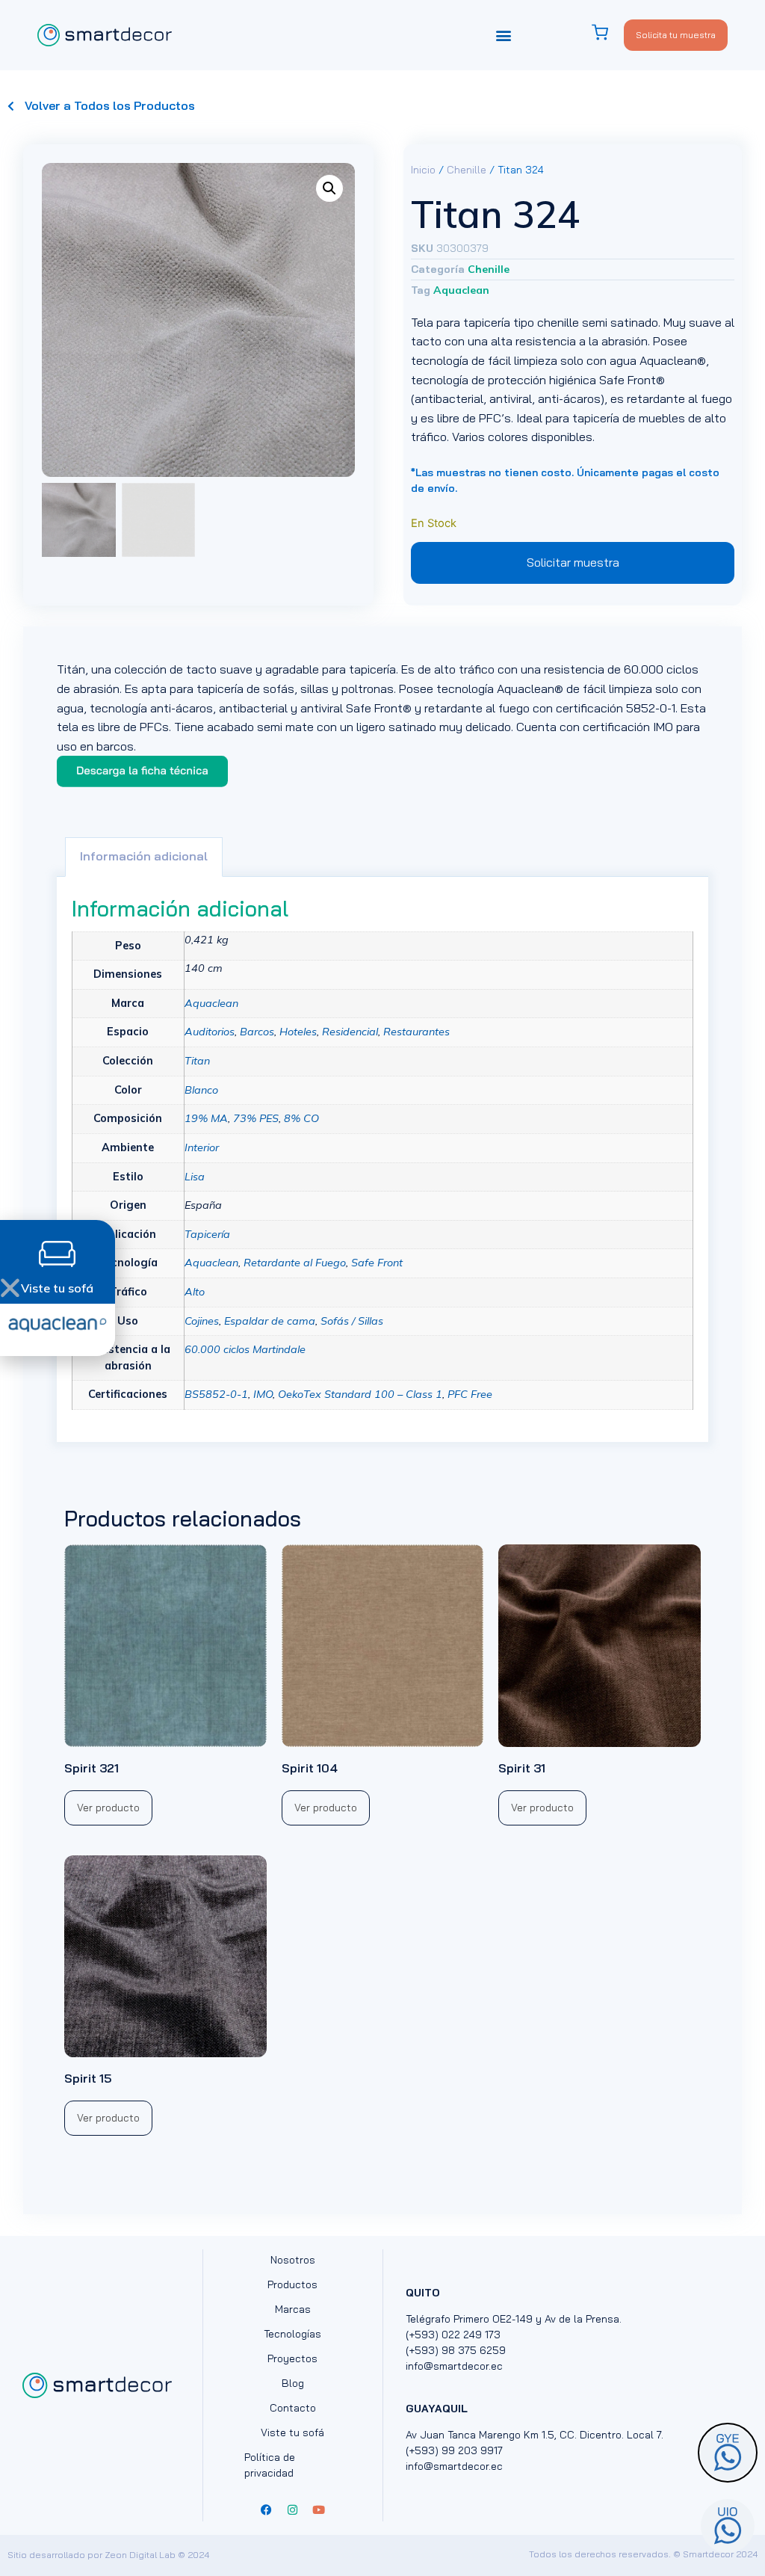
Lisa (195, 1177)
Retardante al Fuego (295, 1263)
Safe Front (377, 1263)
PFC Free (470, 1394)
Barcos (257, 1032)
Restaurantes (416, 1032)
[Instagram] (293, 2510)
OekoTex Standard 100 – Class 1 (360, 1394)
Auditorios (210, 1032)
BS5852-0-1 (216, 1394)
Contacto (293, 2408)
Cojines (202, 1321)
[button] (504, 35)
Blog (293, 2383)
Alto (195, 1292)
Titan (197, 1061)
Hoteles (298, 1032)
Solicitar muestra (573, 562)
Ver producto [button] (542, 1808)
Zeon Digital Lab (140, 2555)
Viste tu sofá (292, 2432)
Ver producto (108, 1808)
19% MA (206, 1118)
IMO (263, 1394)
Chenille (467, 170)
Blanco (201, 1090)
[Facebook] (267, 2510)
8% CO (301, 1118)
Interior (202, 1147)
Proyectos (292, 2358)
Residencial (350, 1032)
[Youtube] (319, 2510)
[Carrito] (607, 33)
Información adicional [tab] (144, 856)
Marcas (293, 2309)
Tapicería (207, 1234)
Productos (292, 2284)
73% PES (256, 1118)
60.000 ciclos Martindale (245, 1349)
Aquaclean (461, 290)
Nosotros (293, 2260)
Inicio (423, 170)
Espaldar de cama (270, 1321)
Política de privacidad (270, 2465)
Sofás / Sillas (352, 1321)
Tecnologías (292, 2334)
